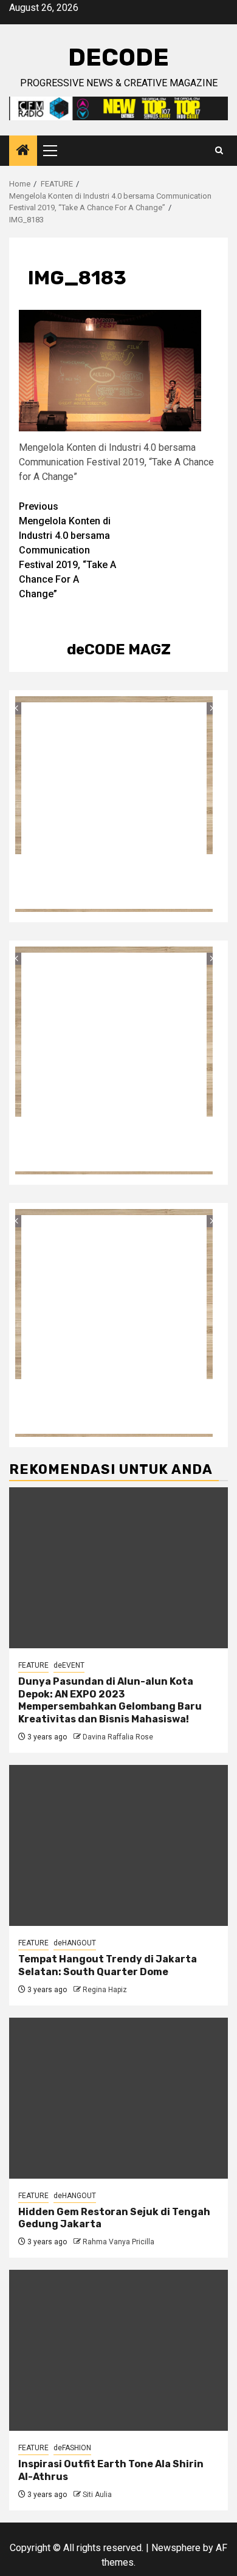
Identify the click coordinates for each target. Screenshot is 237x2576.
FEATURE (33, 1665)
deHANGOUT (75, 1943)
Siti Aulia (97, 2495)
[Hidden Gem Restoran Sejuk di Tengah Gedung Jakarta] (118, 2098)
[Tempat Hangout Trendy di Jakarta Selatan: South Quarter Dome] (118, 1845)
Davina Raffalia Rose (118, 1737)
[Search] (219, 151)
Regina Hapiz (105, 1990)
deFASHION (72, 2448)
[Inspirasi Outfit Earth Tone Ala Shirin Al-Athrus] (118, 2350)
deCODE (118, 57)
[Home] (23, 151)
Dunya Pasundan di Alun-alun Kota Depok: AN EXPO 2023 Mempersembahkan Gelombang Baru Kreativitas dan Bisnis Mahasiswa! (110, 1700)
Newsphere (176, 2548)
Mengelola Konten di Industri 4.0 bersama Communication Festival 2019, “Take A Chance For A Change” (67, 550)
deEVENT (69, 1665)
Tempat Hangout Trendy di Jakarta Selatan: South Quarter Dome (108, 1965)
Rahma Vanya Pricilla (118, 2242)
